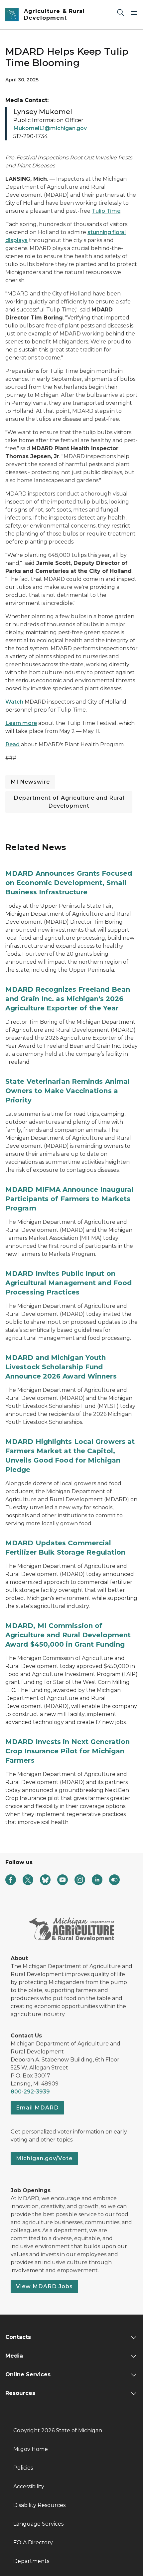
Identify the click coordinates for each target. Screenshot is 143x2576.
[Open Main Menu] (134, 12)
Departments (31, 2561)
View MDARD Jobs (44, 2286)
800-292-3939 (30, 2092)
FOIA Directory (33, 2542)
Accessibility (29, 2486)
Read (12, 744)
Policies (23, 2468)
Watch (14, 702)
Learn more (21, 723)
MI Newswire (30, 782)
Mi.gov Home (31, 2449)
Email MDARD (37, 2108)
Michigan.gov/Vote (44, 2158)
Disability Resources (39, 2505)
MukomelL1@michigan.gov (50, 128)
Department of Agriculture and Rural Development (69, 802)
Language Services (38, 2524)
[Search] (120, 12)
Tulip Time (106, 211)
